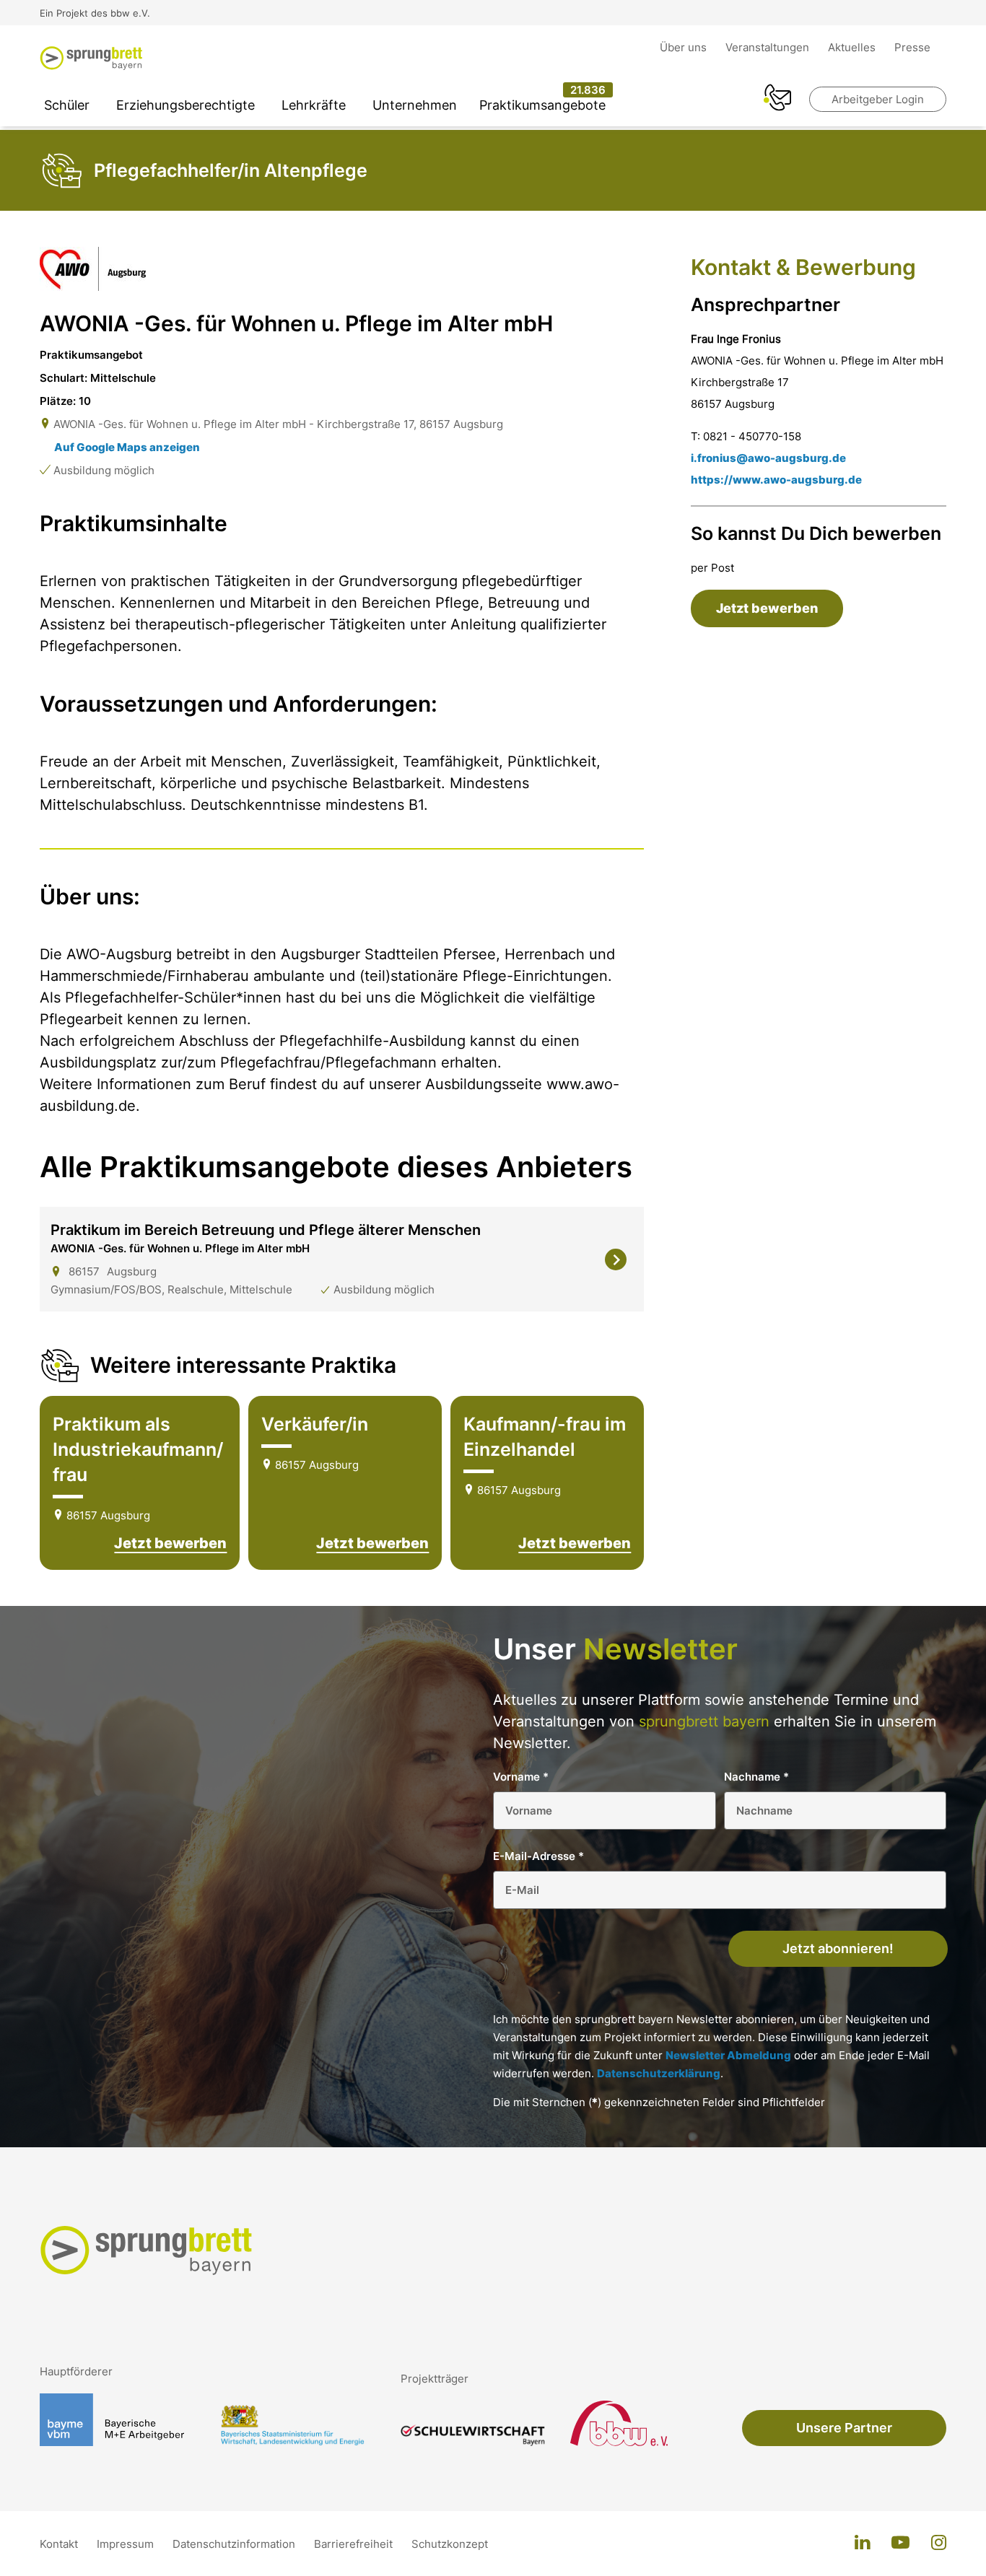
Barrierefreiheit (355, 2544)
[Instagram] (939, 2544)
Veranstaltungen (769, 47)
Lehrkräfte (314, 105)
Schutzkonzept (450, 2544)
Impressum (127, 2544)
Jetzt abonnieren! (838, 1948)
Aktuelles (853, 47)
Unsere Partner (844, 2428)
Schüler (67, 105)
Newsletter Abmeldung (728, 2055)
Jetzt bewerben (170, 1543)
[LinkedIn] (862, 2544)
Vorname (521, 1777)
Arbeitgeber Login (878, 99)
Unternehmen (415, 105)
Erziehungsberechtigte (186, 105)
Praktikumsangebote (542, 105)
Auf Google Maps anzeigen (127, 447)
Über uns (685, 47)
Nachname (756, 1777)
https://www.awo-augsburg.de (776, 480)
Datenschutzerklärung (659, 2073)
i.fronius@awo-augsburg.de (768, 458)
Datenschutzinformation (235, 2544)
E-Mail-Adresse (538, 1856)
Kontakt (60, 2544)
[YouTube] (900, 2544)
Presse (912, 47)
